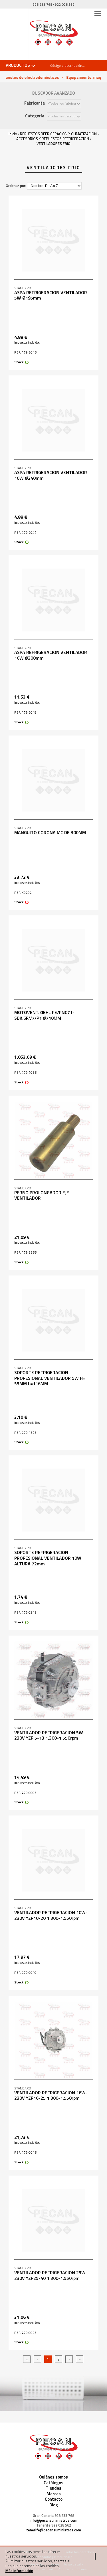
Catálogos (53, 2483)
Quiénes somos (53, 2477)
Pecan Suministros (53, 34)
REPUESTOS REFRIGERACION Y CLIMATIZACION (58, 134)
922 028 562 (65, 4)
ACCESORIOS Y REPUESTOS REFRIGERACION (53, 139)
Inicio (13, 134)
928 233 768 (42, 4)
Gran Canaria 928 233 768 (53, 2516)
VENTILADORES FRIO (53, 144)
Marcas (54, 2494)
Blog (54, 2505)
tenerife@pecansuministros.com (54, 2530)
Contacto (54, 2499)
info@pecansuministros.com (53, 2520)
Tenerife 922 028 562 (54, 2525)
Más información (19, 2571)
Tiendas (53, 2488)
